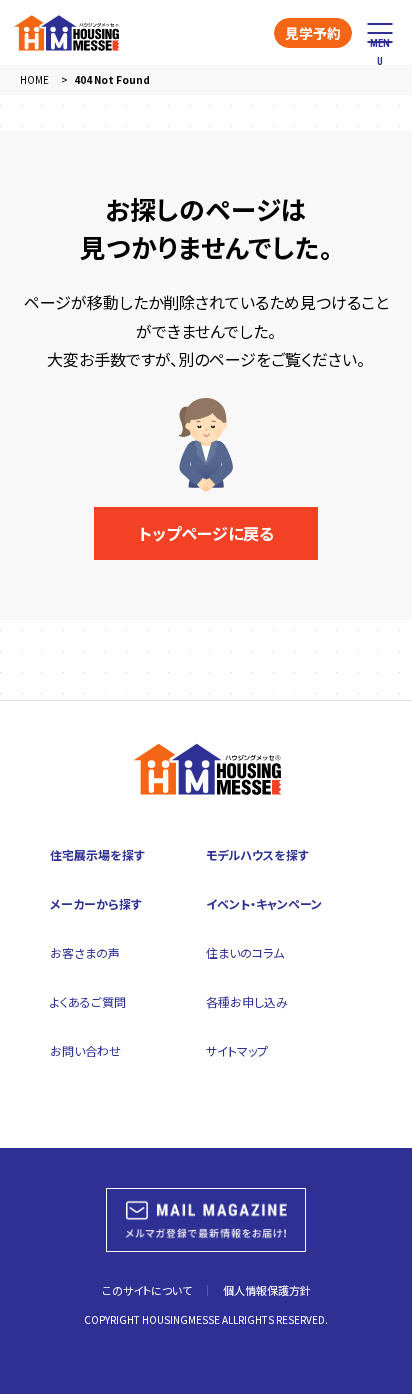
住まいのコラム (245, 952)
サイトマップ (237, 1050)
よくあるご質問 (88, 1001)
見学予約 (313, 33)
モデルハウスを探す (257, 854)
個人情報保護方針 (267, 1290)
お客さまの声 (85, 952)
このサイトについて (147, 1290)
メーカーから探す (96, 903)
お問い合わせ (85, 1050)
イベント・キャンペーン (264, 903)
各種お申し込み (247, 1001)
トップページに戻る (206, 533)
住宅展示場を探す (97, 854)
